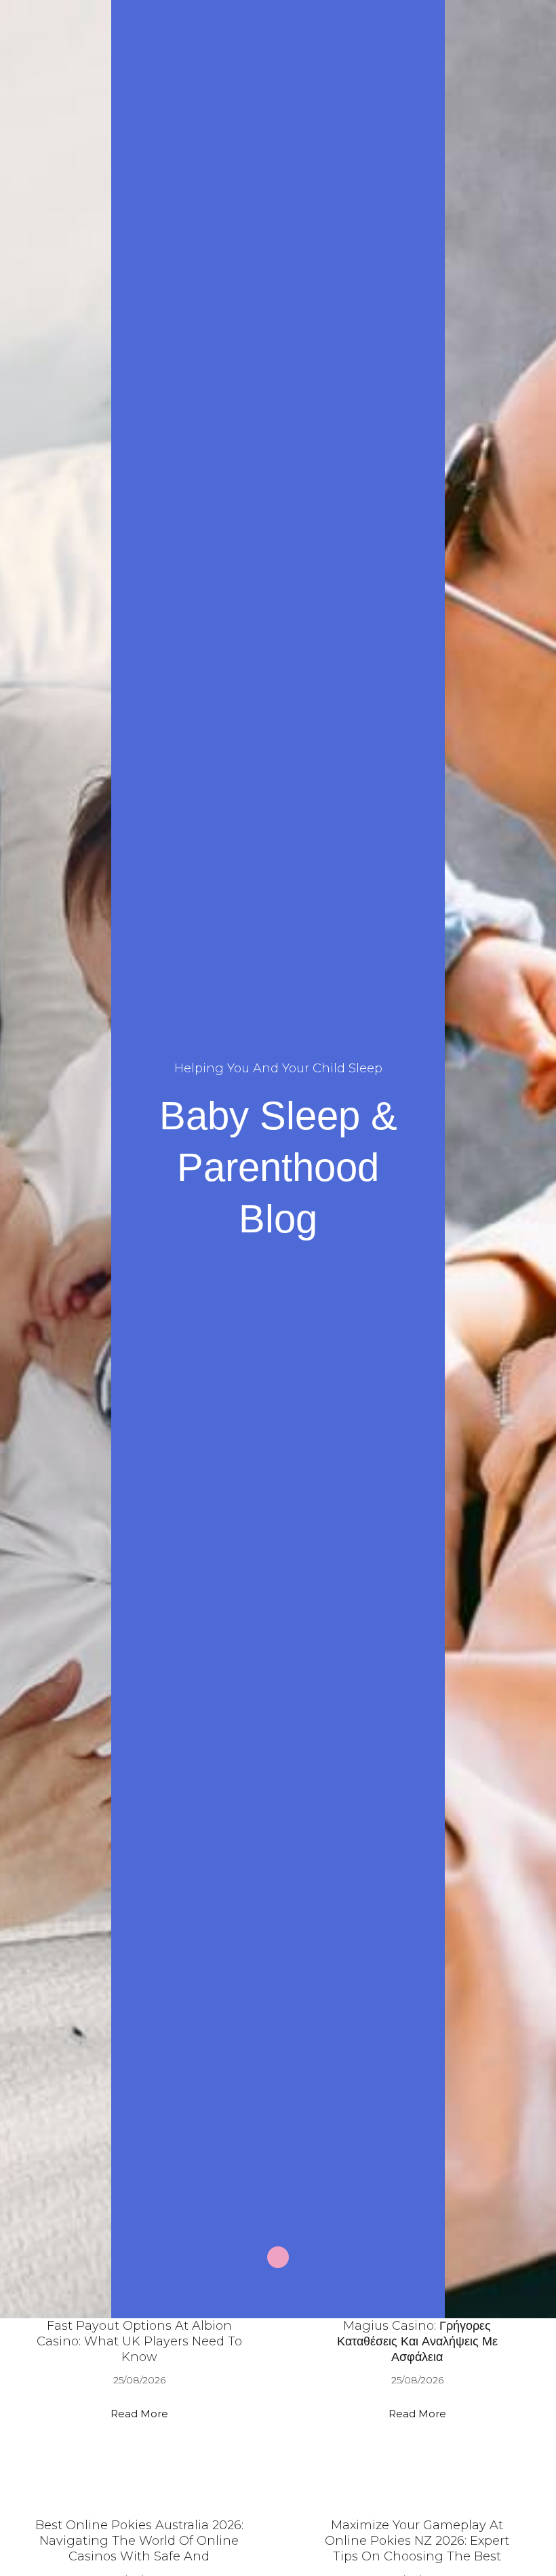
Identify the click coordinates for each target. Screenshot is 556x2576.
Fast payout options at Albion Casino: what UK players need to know (139, 2341)
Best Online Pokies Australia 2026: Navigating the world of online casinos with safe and (139, 2541)
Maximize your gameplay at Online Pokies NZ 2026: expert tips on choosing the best (417, 2541)
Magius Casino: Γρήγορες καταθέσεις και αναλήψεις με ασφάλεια (417, 2341)
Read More (139, 2414)
